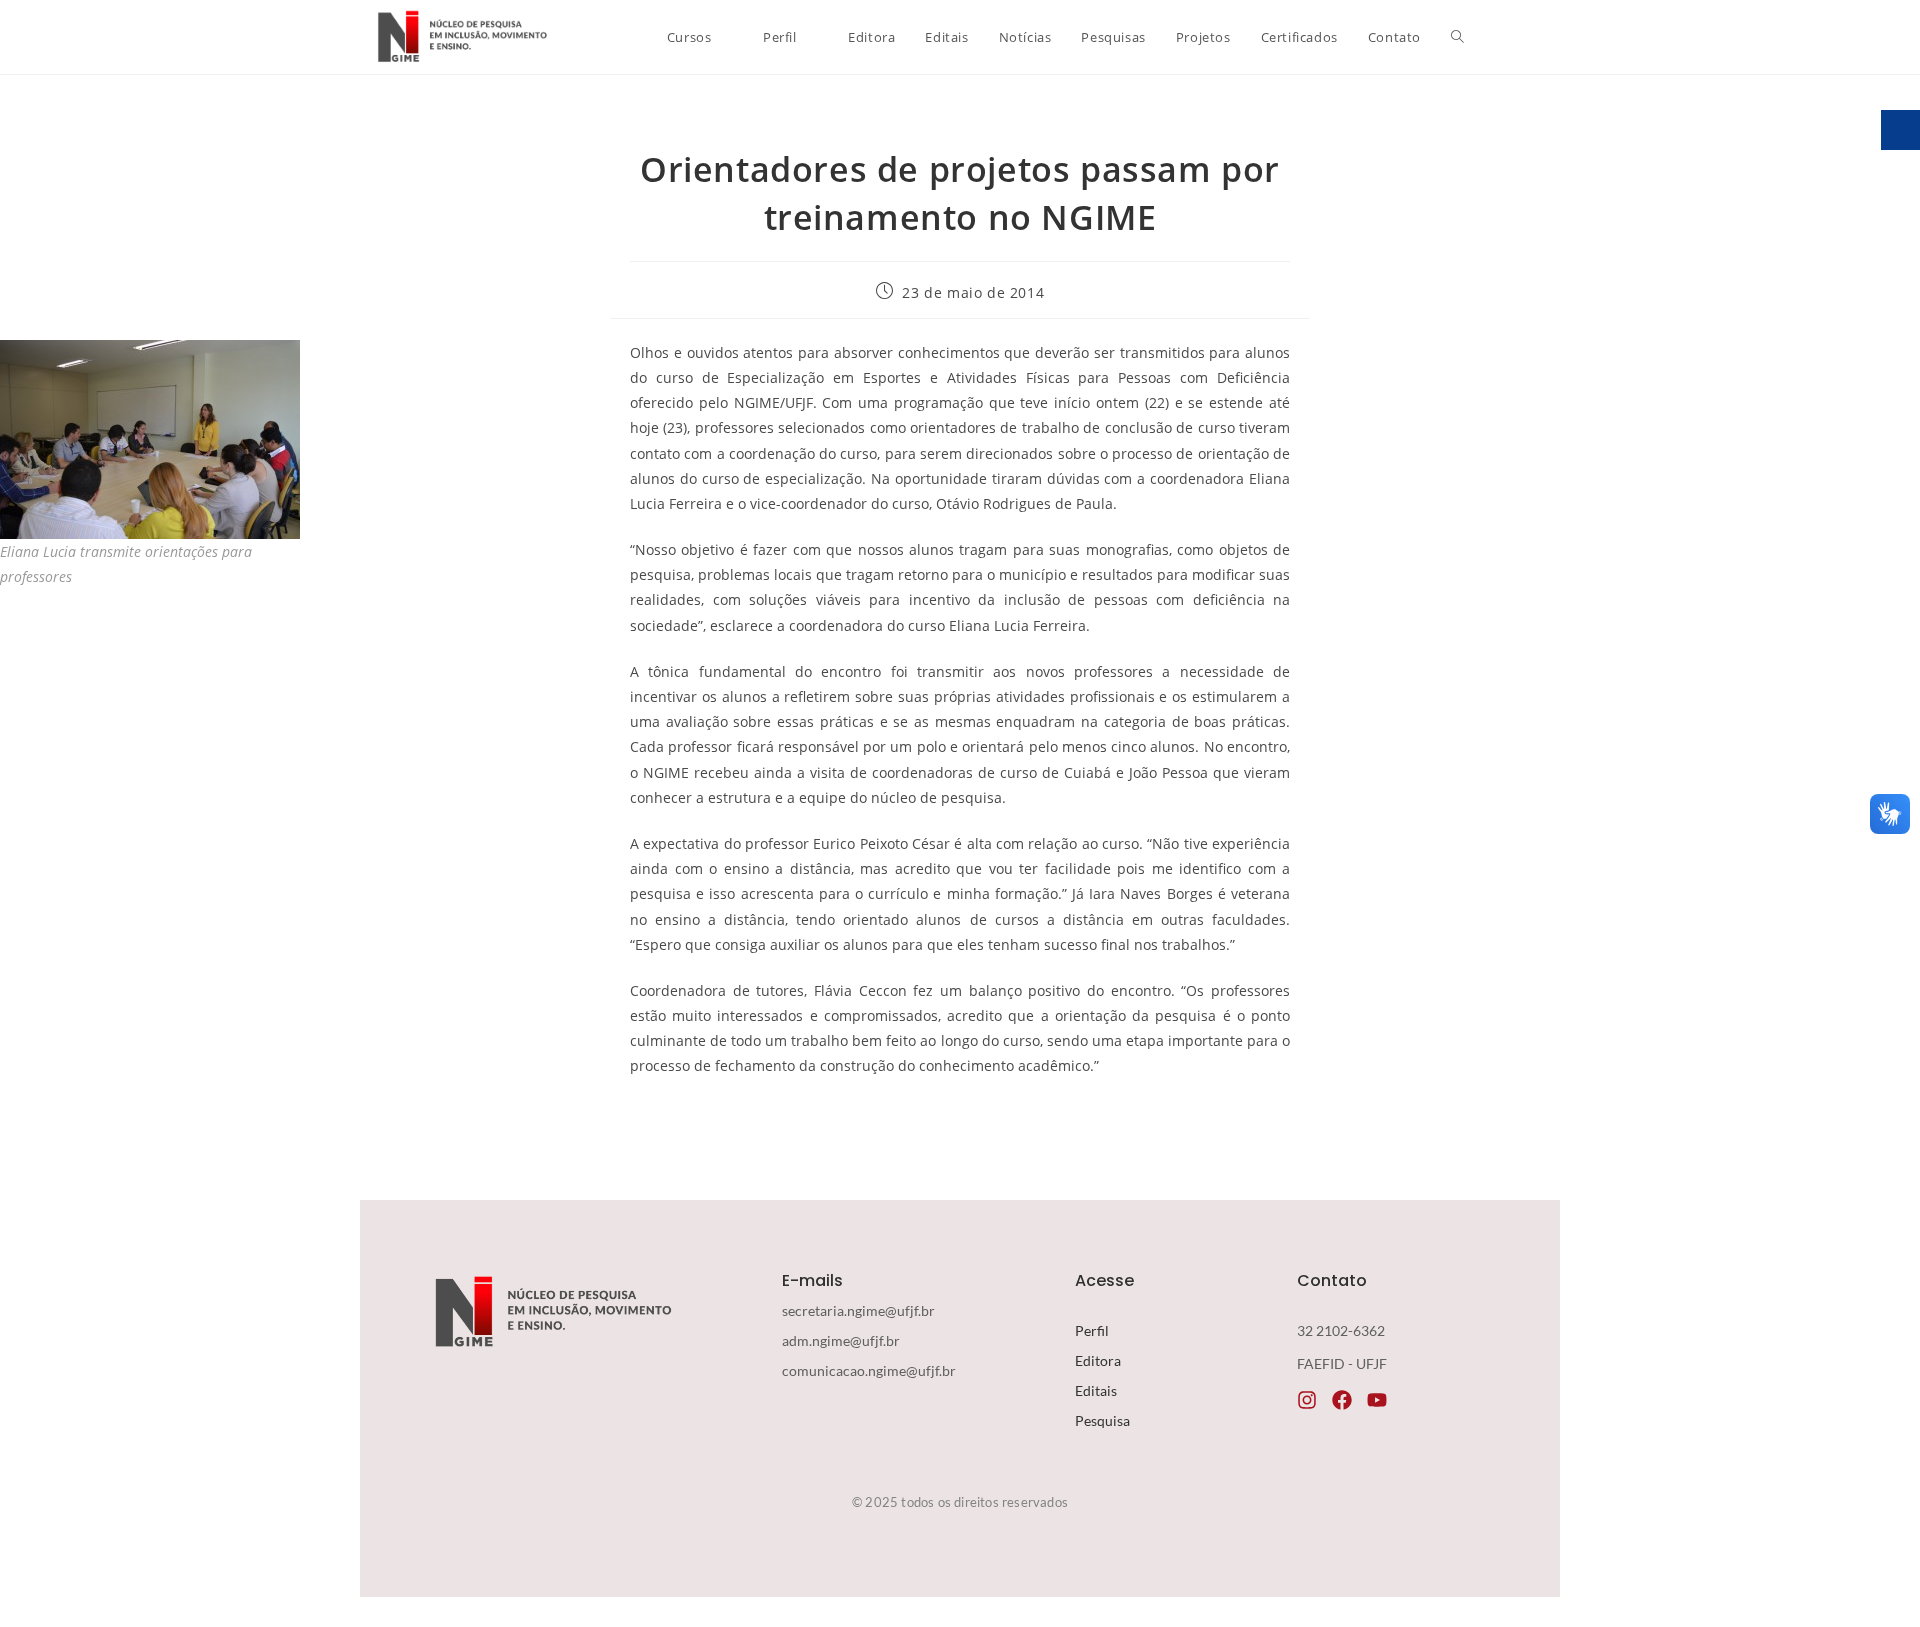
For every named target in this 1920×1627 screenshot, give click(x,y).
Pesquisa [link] (1102, 1420)
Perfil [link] (1092, 1330)
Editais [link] (1096, 1390)
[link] (460, 36)
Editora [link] (1098, 1360)
